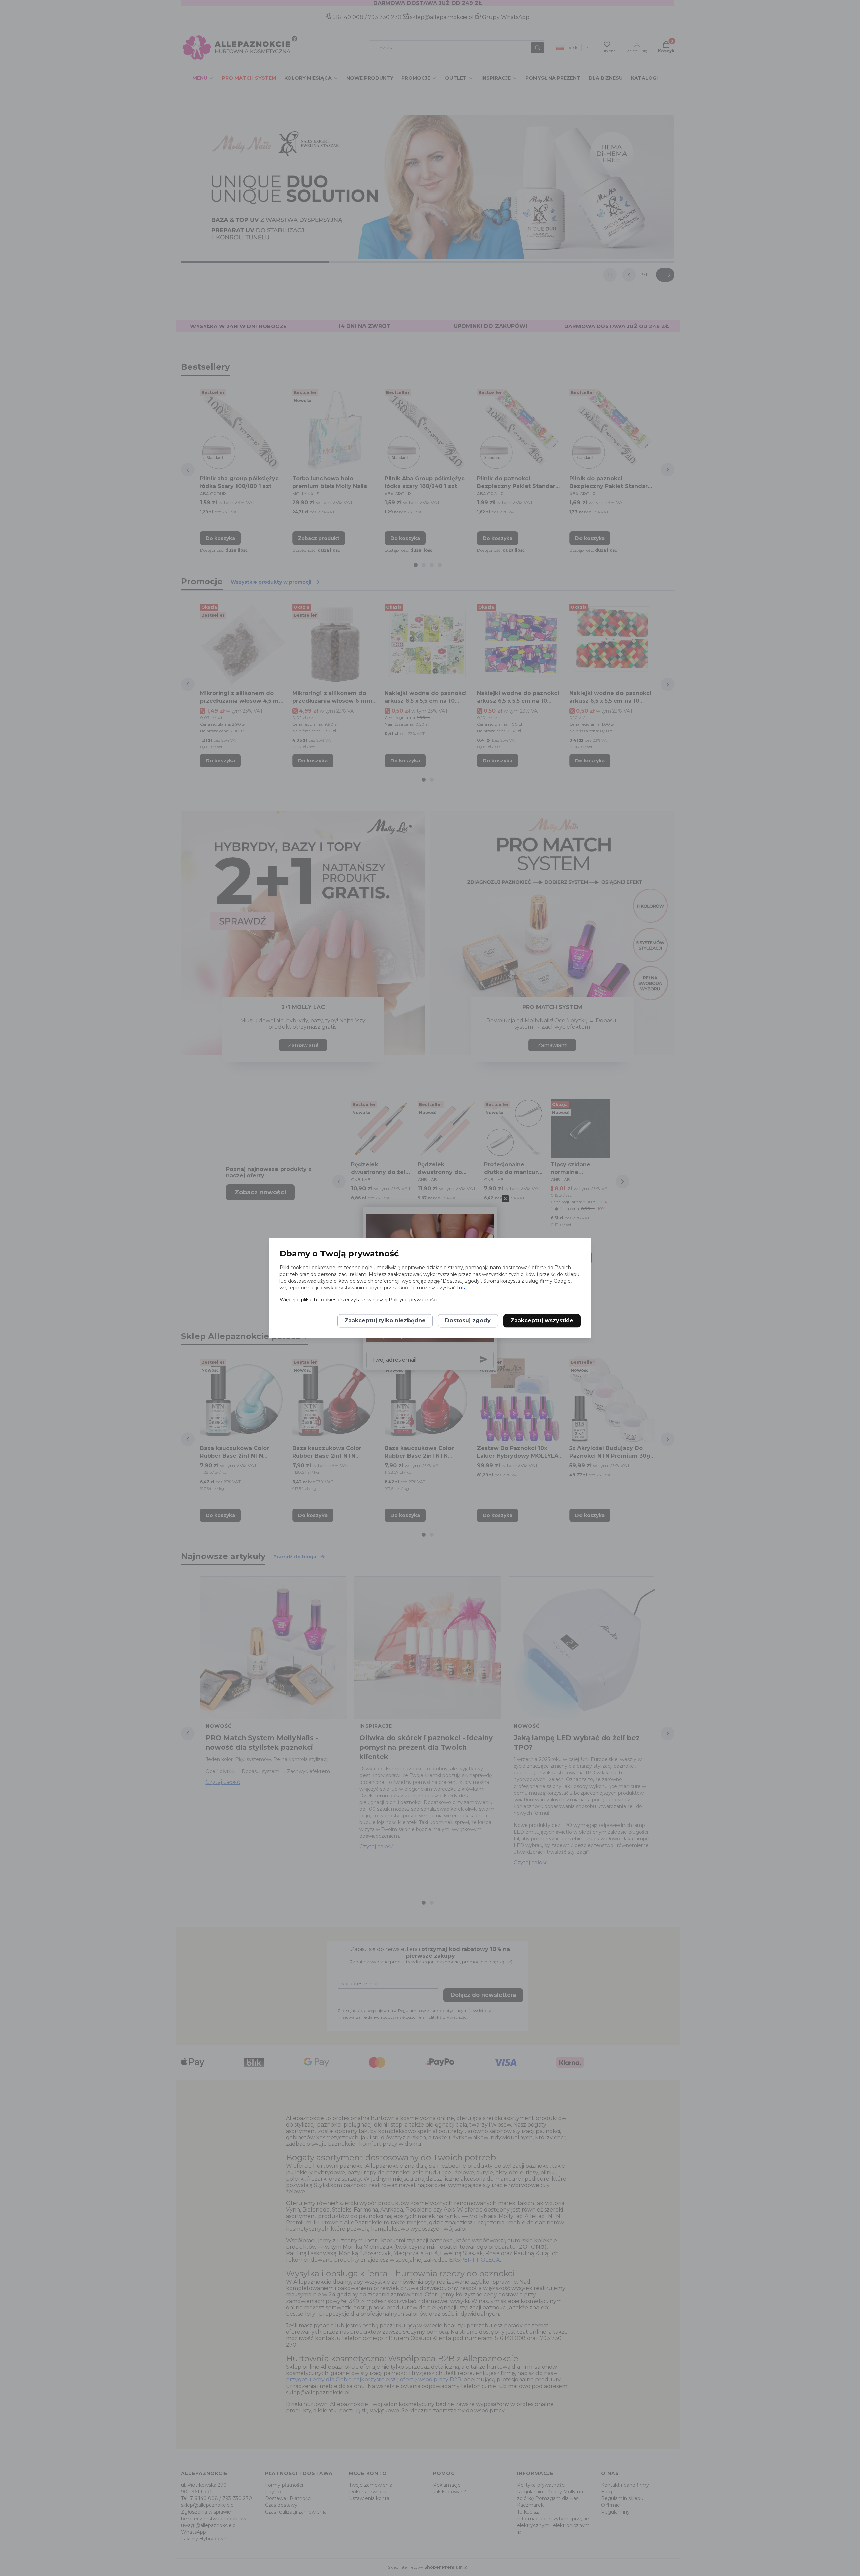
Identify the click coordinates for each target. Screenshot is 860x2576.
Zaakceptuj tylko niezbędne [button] (385, 1321)
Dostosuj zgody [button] (468, 1321)
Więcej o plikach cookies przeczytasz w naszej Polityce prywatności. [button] (359, 1300)
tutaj (462, 1288)
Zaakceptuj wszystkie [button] (542, 1321)
